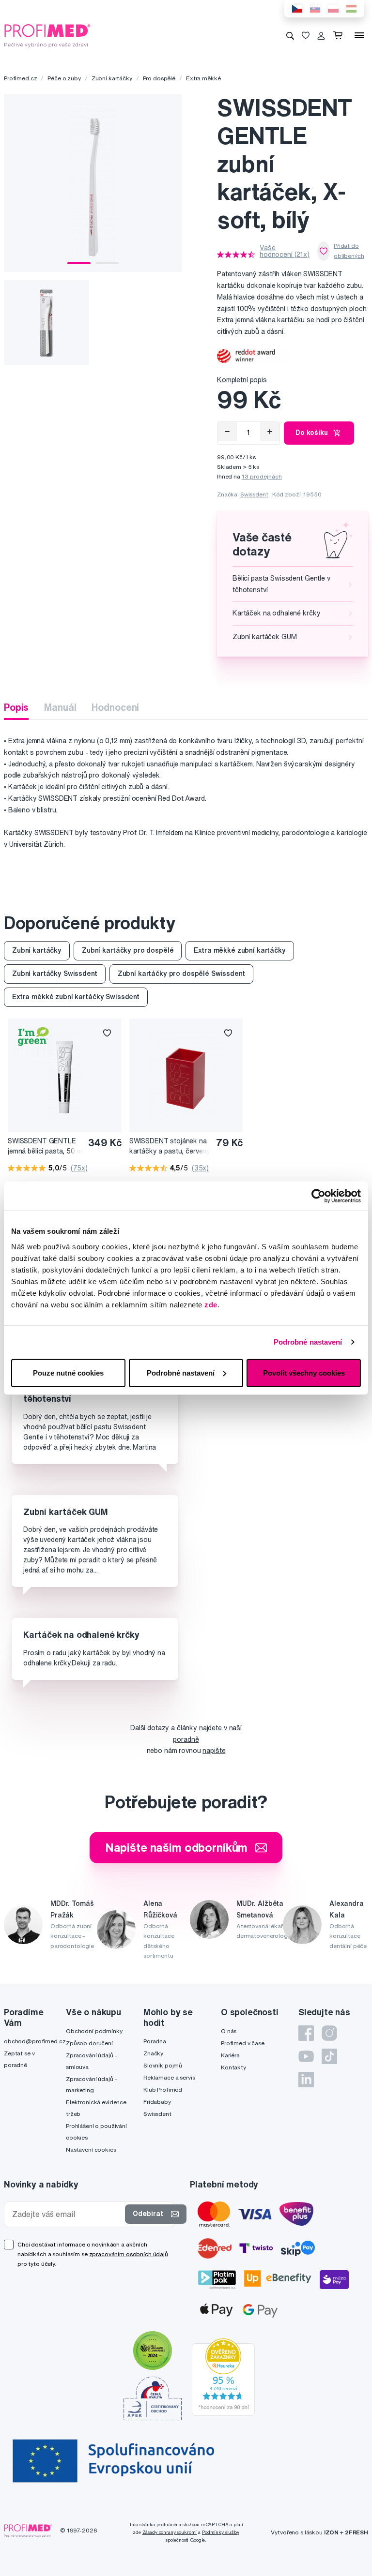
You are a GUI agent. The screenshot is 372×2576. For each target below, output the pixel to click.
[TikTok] (329, 2056)
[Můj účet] (321, 35)
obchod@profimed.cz (35, 2041)
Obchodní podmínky (94, 2031)
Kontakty (233, 2067)
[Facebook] (306, 2033)
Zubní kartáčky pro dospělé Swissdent (181, 973)
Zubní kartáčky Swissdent (55, 973)
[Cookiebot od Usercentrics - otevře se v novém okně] (318, 1196)
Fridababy (157, 2102)
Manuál (60, 707)
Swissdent (254, 494)
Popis (16, 707)
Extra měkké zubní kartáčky (240, 950)
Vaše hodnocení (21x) (285, 251)
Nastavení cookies (91, 2149)
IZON (331, 2532)
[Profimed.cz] (47, 35)
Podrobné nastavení (308, 1342)
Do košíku (312, 433)
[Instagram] (329, 2033)
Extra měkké (203, 78)
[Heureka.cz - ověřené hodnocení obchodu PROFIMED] (223, 2377)
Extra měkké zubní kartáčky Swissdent (76, 997)
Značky (153, 2053)
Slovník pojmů (163, 2065)
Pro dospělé (159, 78)
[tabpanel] (93, 183)
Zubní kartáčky (112, 78)
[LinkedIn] (306, 2080)
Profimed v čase (243, 2043)
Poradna (155, 2041)
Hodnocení (115, 707)
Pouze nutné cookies (68, 1372)
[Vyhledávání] (290, 35)
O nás (229, 2031)
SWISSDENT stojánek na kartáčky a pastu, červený (170, 1146)
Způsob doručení (89, 2043)
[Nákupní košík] (340, 35)
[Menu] (359, 35)
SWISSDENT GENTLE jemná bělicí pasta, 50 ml (46, 1146)
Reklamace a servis (169, 2077)
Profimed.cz (20, 78)
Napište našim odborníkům (177, 1847)
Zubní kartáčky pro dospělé (128, 950)
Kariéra (230, 2055)
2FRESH (356, 2532)
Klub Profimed (163, 2089)
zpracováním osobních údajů (129, 2254)
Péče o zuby (64, 78)
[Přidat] (270, 432)
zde (211, 1304)
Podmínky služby (221, 2532)
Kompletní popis (242, 380)
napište (214, 1751)
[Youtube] (306, 2056)
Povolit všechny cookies (304, 1372)
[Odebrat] (227, 432)
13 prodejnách (262, 476)
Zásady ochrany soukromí (170, 2532)
